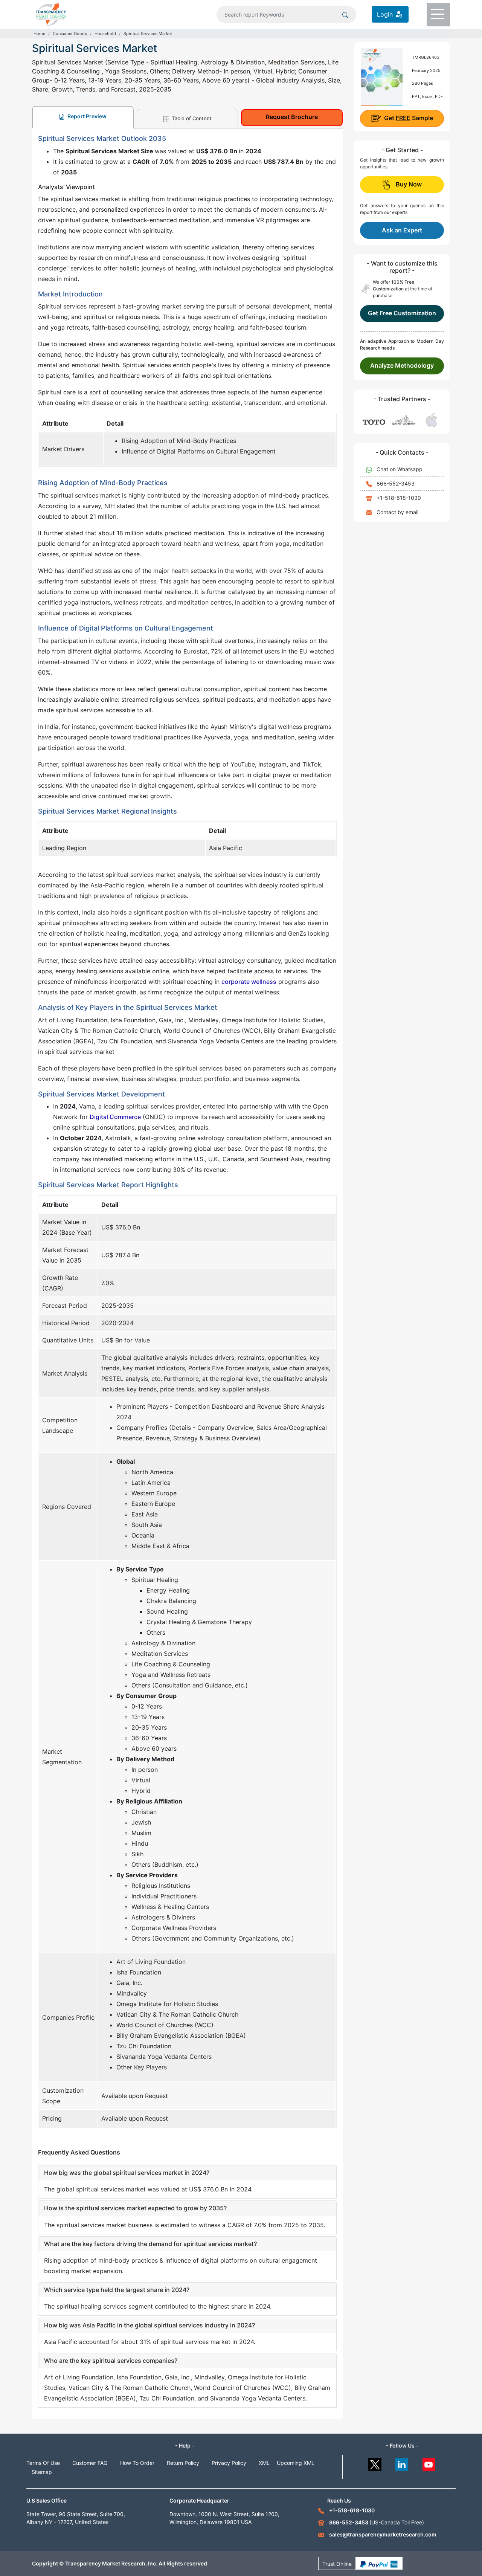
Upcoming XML (296, 2463)
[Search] (345, 14)
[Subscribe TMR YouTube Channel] (429, 2463)
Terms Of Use (43, 2463)
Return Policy (183, 2463)
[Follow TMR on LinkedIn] (402, 2463)
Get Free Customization (402, 313)
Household (105, 34)
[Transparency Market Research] (51, 14)
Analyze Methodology (402, 365)
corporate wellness (249, 982)
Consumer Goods (70, 34)
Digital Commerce (115, 1117)
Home (39, 34)
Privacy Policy (229, 2463)
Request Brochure (292, 117)
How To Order (137, 2463)
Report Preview (86, 116)
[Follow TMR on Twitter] (375, 2463)
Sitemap (42, 2472)
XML (264, 2463)
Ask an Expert (402, 230)
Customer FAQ (90, 2463)
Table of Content (191, 118)
